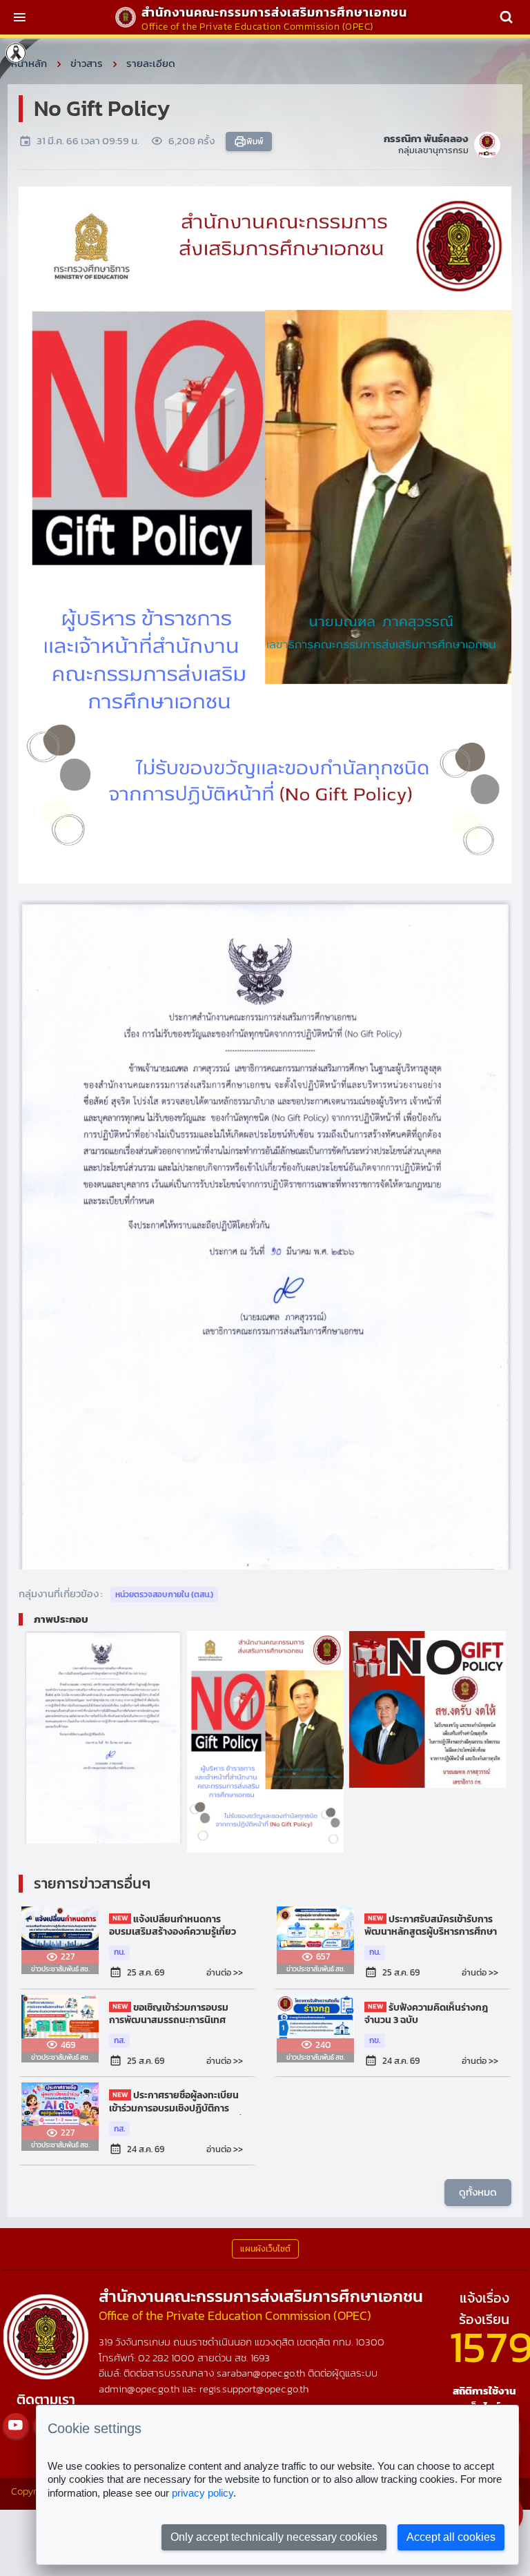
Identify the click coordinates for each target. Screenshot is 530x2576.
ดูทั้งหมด (478, 2192)
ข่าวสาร (87, 63)
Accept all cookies (451, 2537)
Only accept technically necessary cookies (274, 2537)
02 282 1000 (168, 2358)
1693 (260, 2358)
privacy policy (203, 2493)
